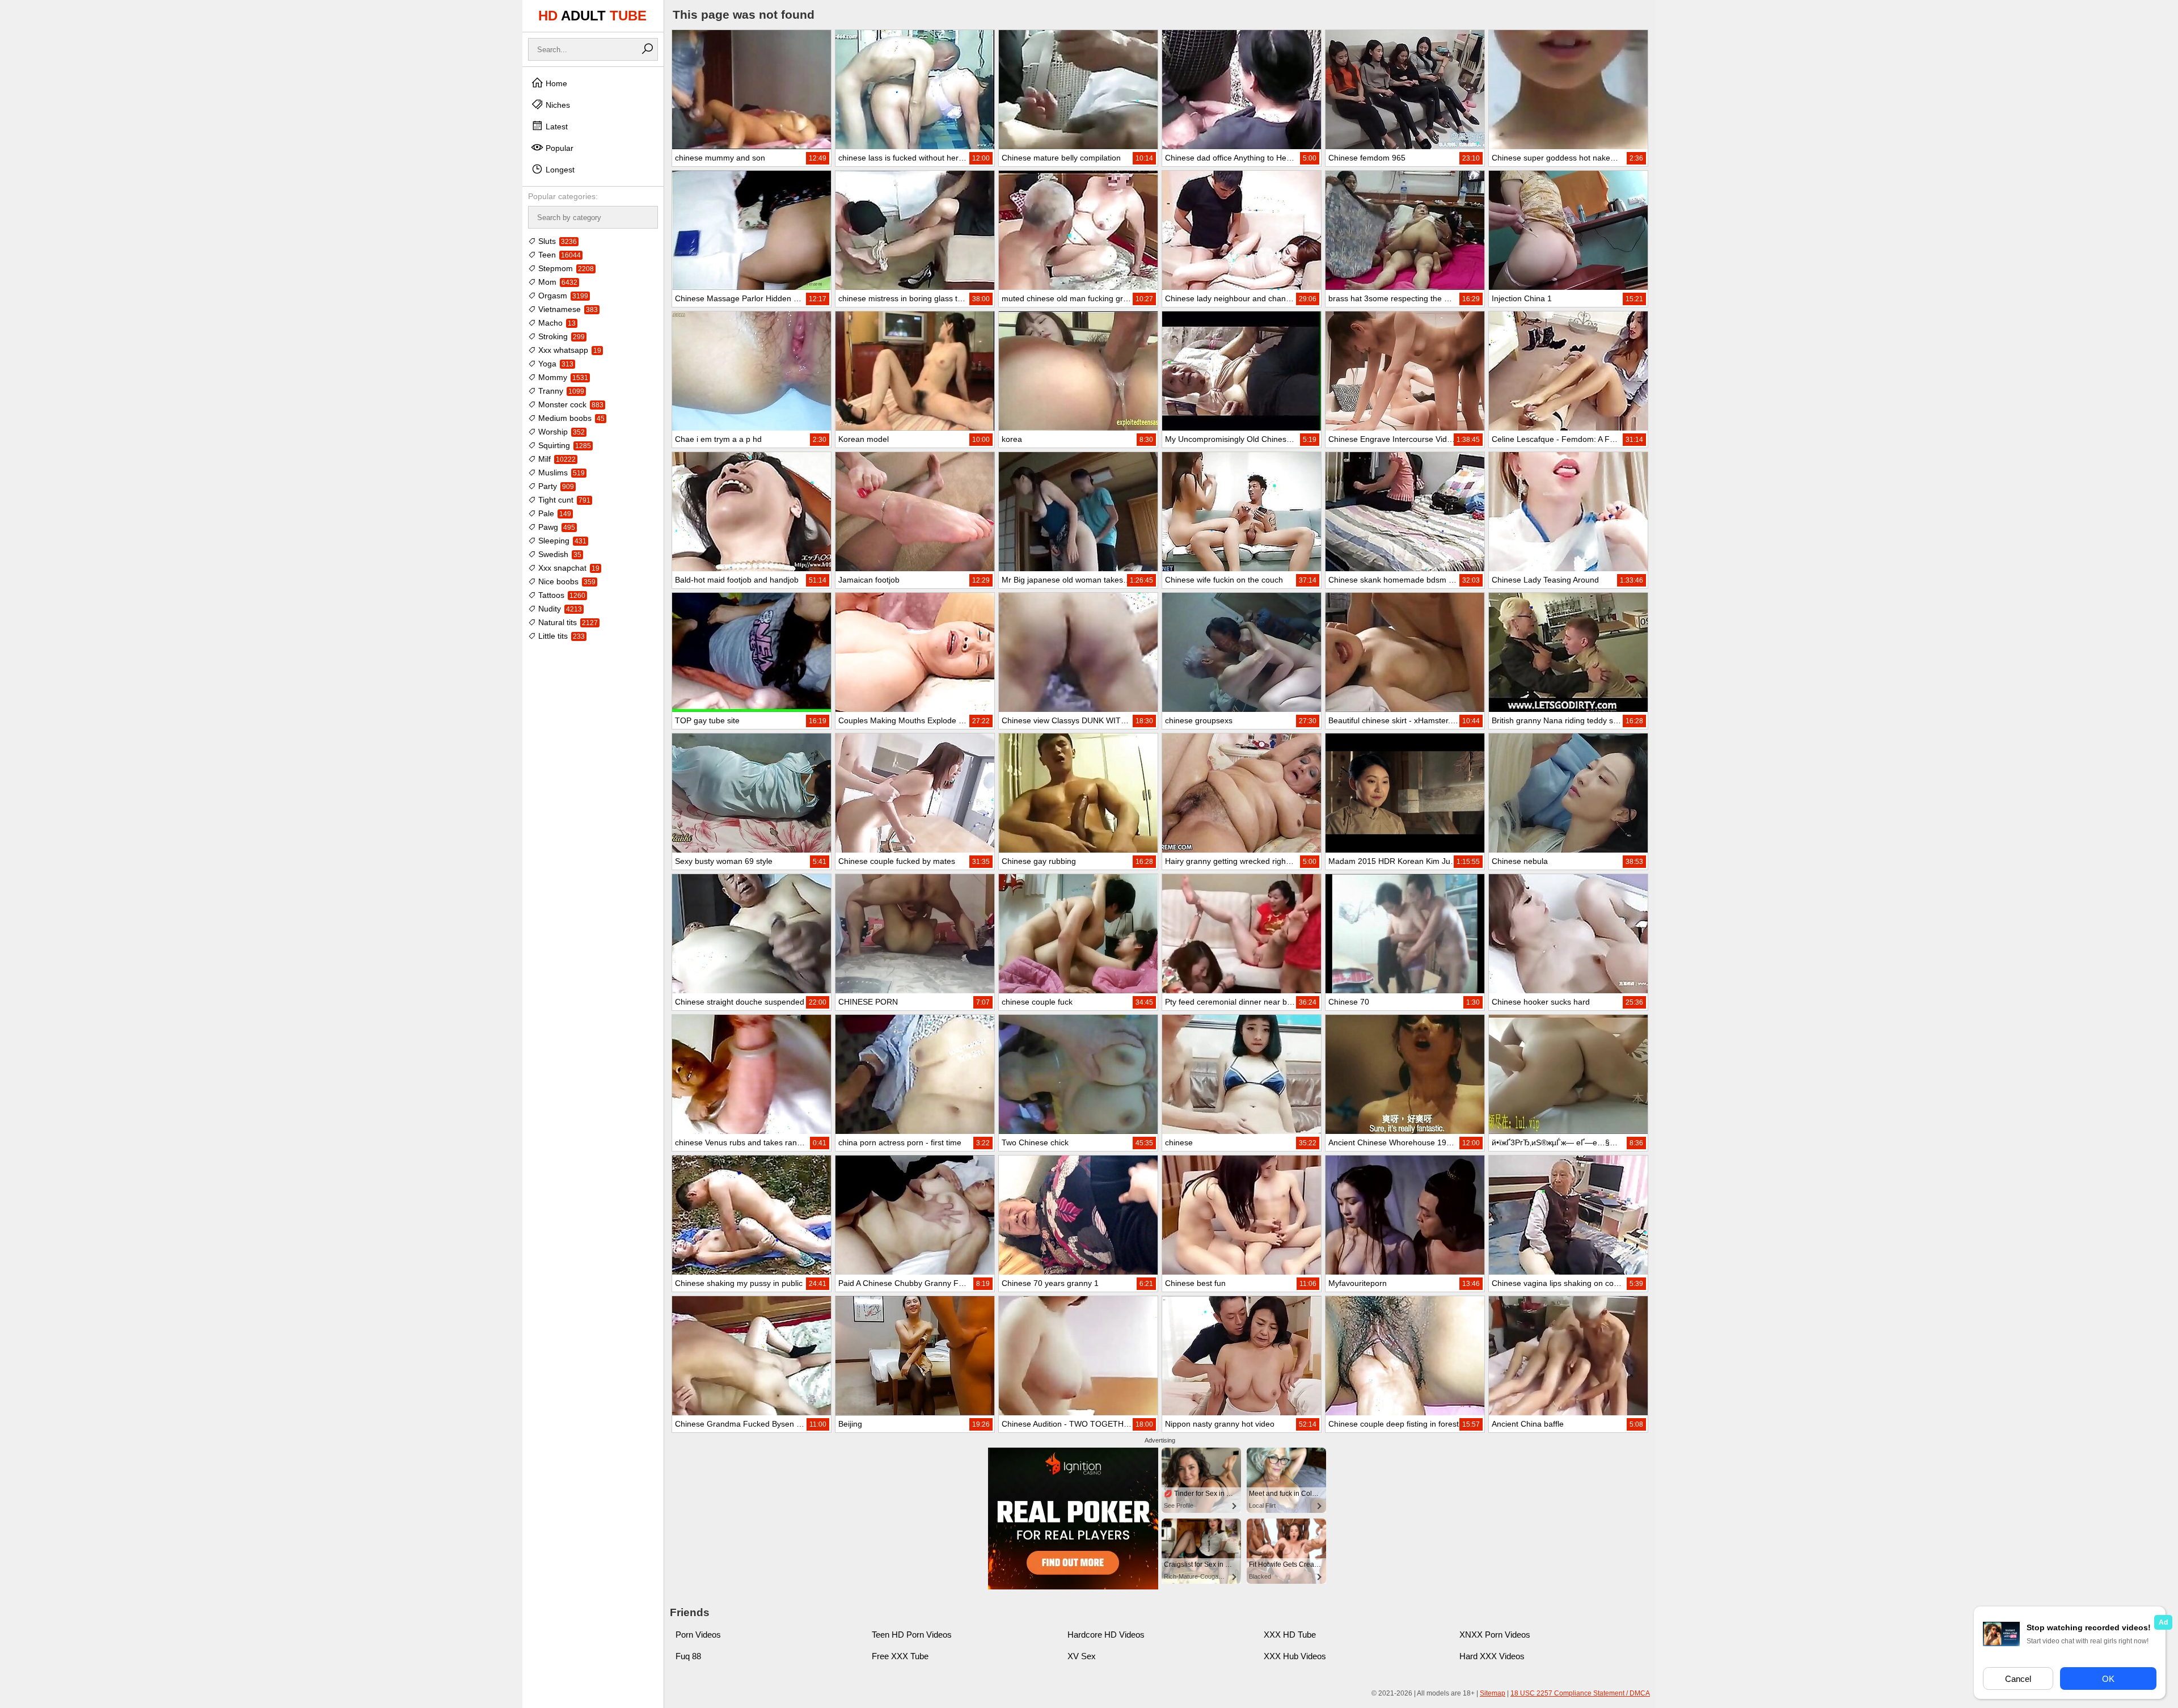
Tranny (560, 391)
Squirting (564, 445)
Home (555, 83)
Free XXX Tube (900, 1656)
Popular (558, 148)
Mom (557, 282)
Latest (556, 126)
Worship (560, 432)
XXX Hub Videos (1295, 1656)
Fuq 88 (688, 1656)
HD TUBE (592, 16)
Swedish (559, 554)
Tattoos (561, 595)
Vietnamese (567, 309)
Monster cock (570, 404)
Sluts (556, 241)
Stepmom (565, 268)
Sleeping (561, 541)
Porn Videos (698, 1635)
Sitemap (1493, 1693)
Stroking (560, 336)
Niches (557, 105)
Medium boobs (570, 418)
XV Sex (1082, 1656)
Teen (558, 255)
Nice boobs (566, 581)
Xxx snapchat (568, 568)
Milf (556, 459)
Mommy (562, 377)
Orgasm (562, 296)
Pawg (556, 527)
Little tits (560, 636)
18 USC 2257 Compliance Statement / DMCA (1580, 1693)
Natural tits (567, 622)
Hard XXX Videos (1492, 1656)
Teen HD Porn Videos (912, 1635)
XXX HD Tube (1290, 1635)
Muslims (560, 473)
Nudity (559, 609)
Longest (559, 170)
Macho (556, 323)
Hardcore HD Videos (1106, 1635)
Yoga (555, 364)
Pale (554, 513)
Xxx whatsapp (569, 350)
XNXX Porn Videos (1495, 1635)
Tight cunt (563, 500)
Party (555, 486)
